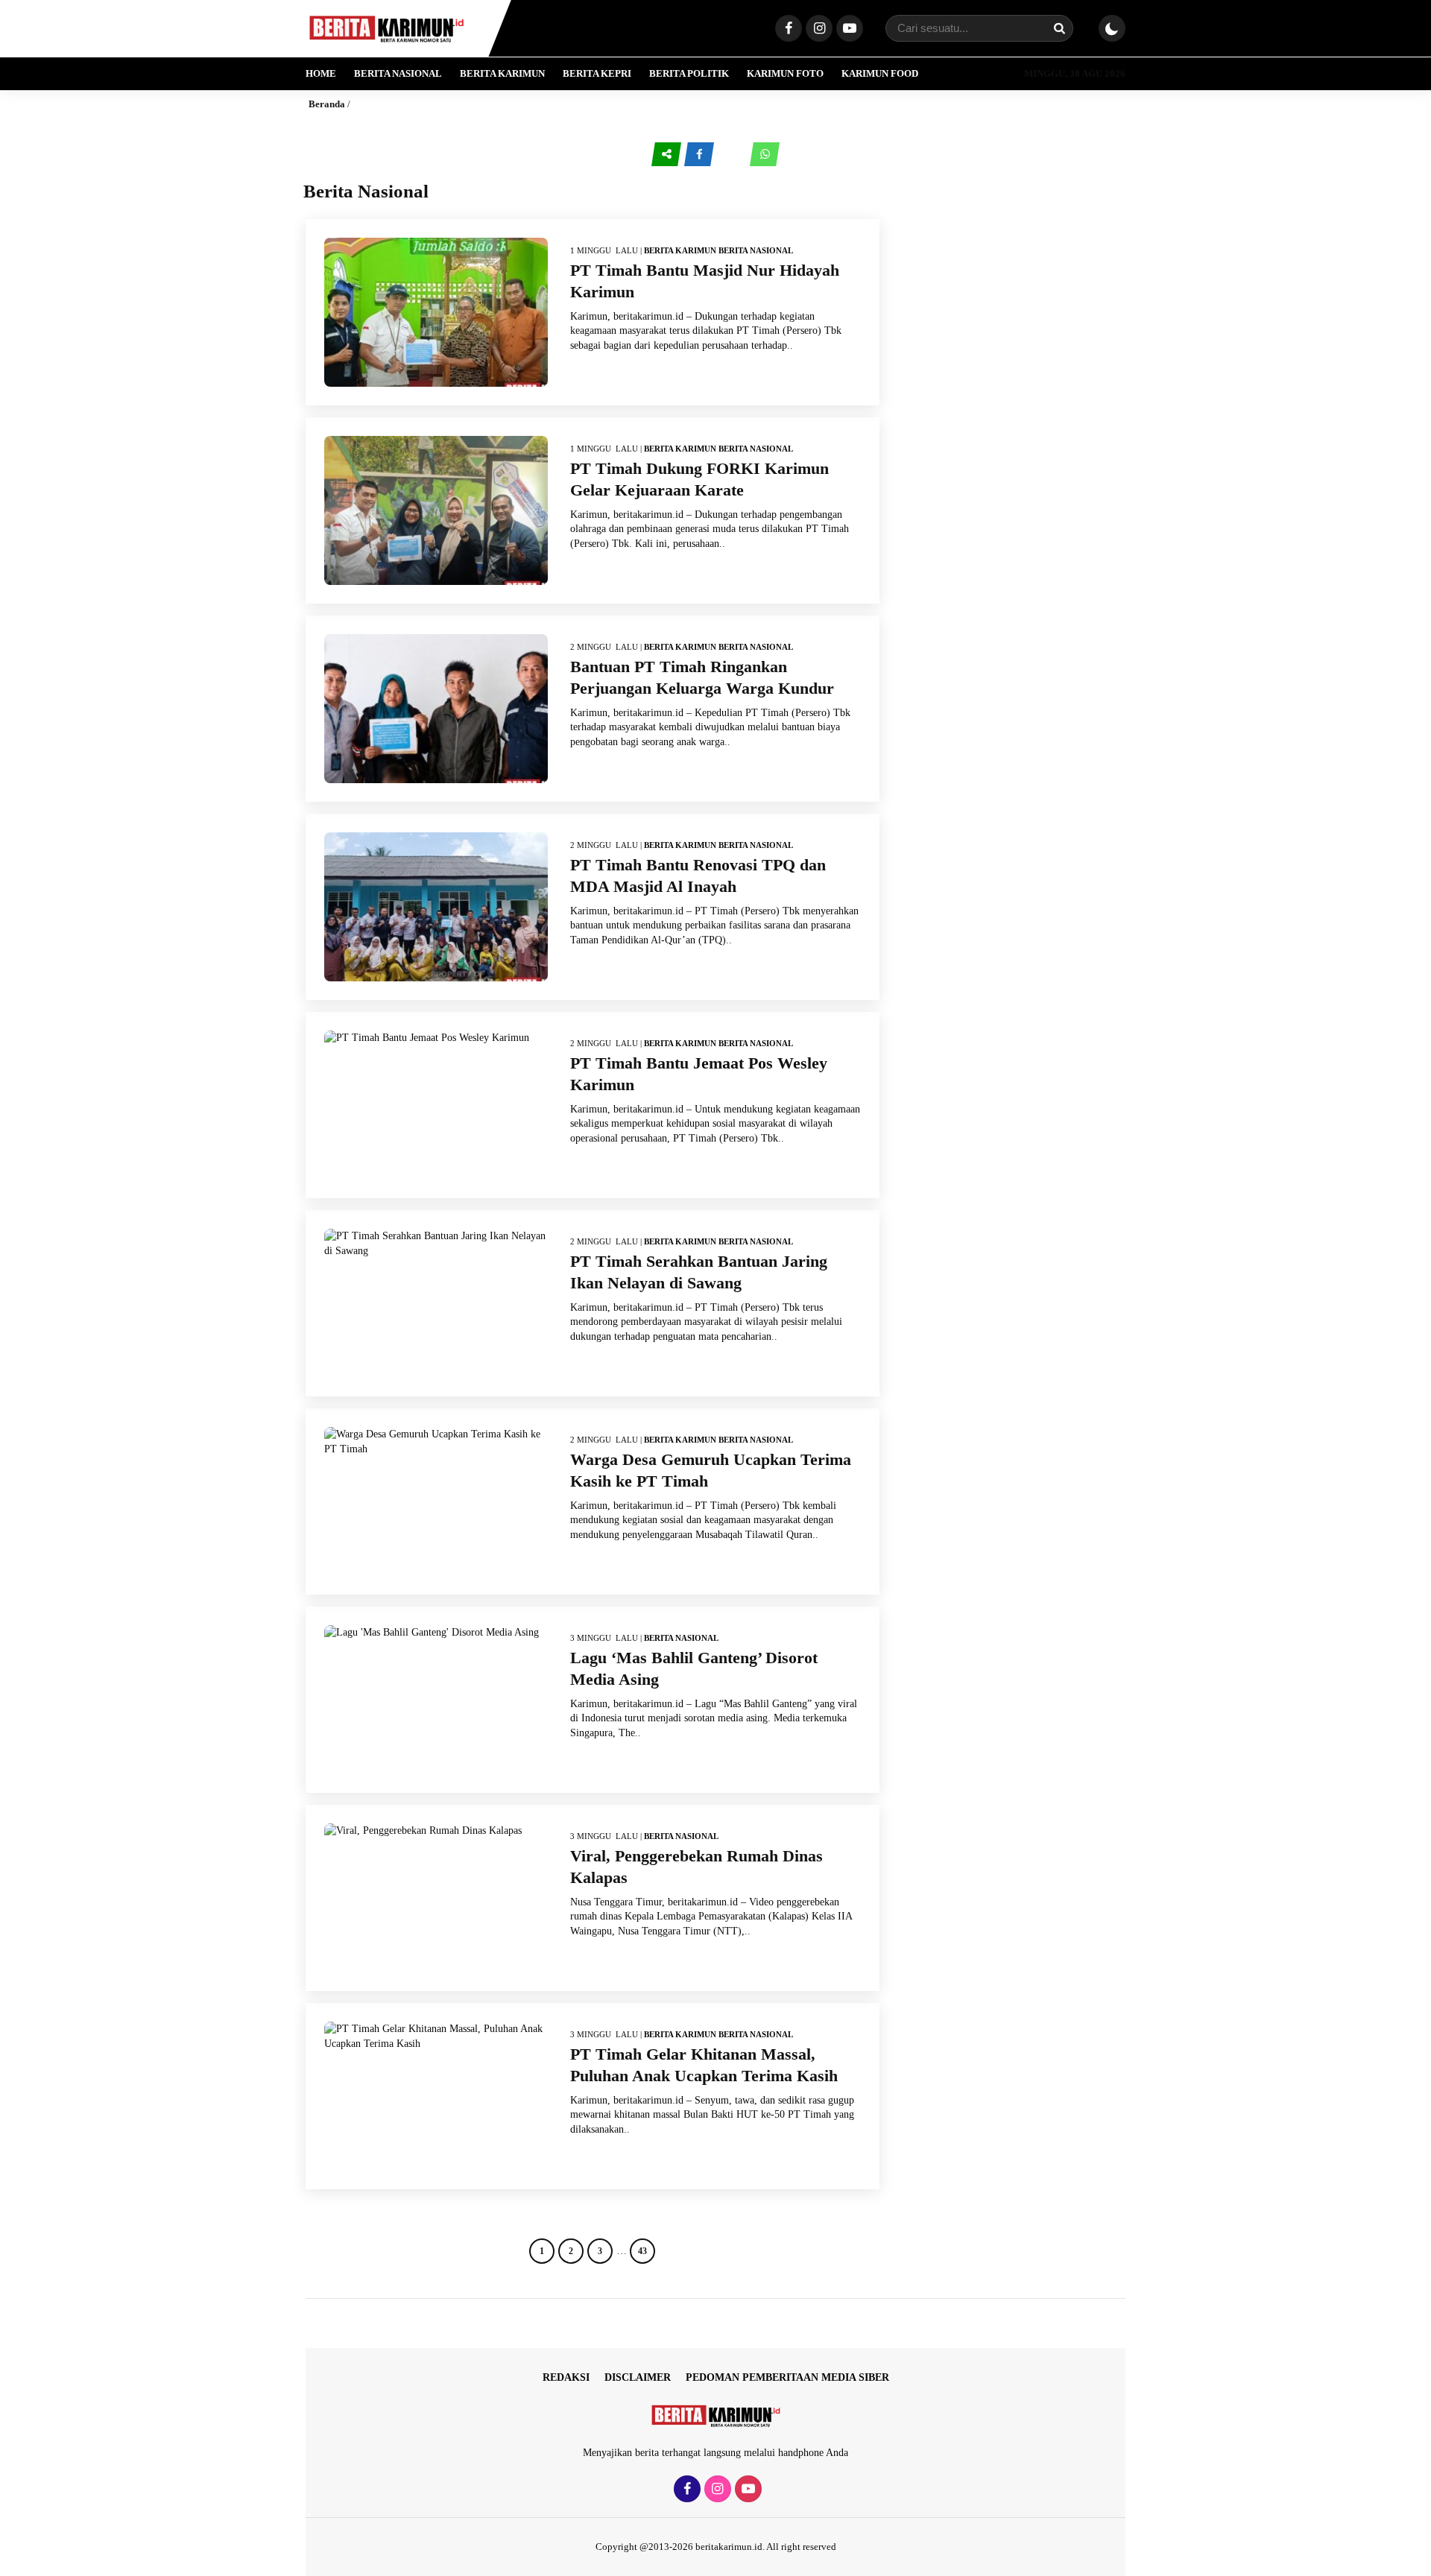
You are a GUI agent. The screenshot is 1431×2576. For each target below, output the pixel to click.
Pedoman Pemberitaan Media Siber (787, 2377)
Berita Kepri (597, 73)
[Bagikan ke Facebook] (701, 155)
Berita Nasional (398, 73)
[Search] (1059, 28)
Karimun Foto (785, 73)
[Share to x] (733, 155)
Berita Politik (689, 73)
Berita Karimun (502, 73)
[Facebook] (787, 29)
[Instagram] (817, 29)
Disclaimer (638, 2377)
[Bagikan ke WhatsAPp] (765, 155)
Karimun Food (880, 73)
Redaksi (566, 2377)
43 (642, 2251)
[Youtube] (848, 29)
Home (321, 73)
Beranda (327, 104)
